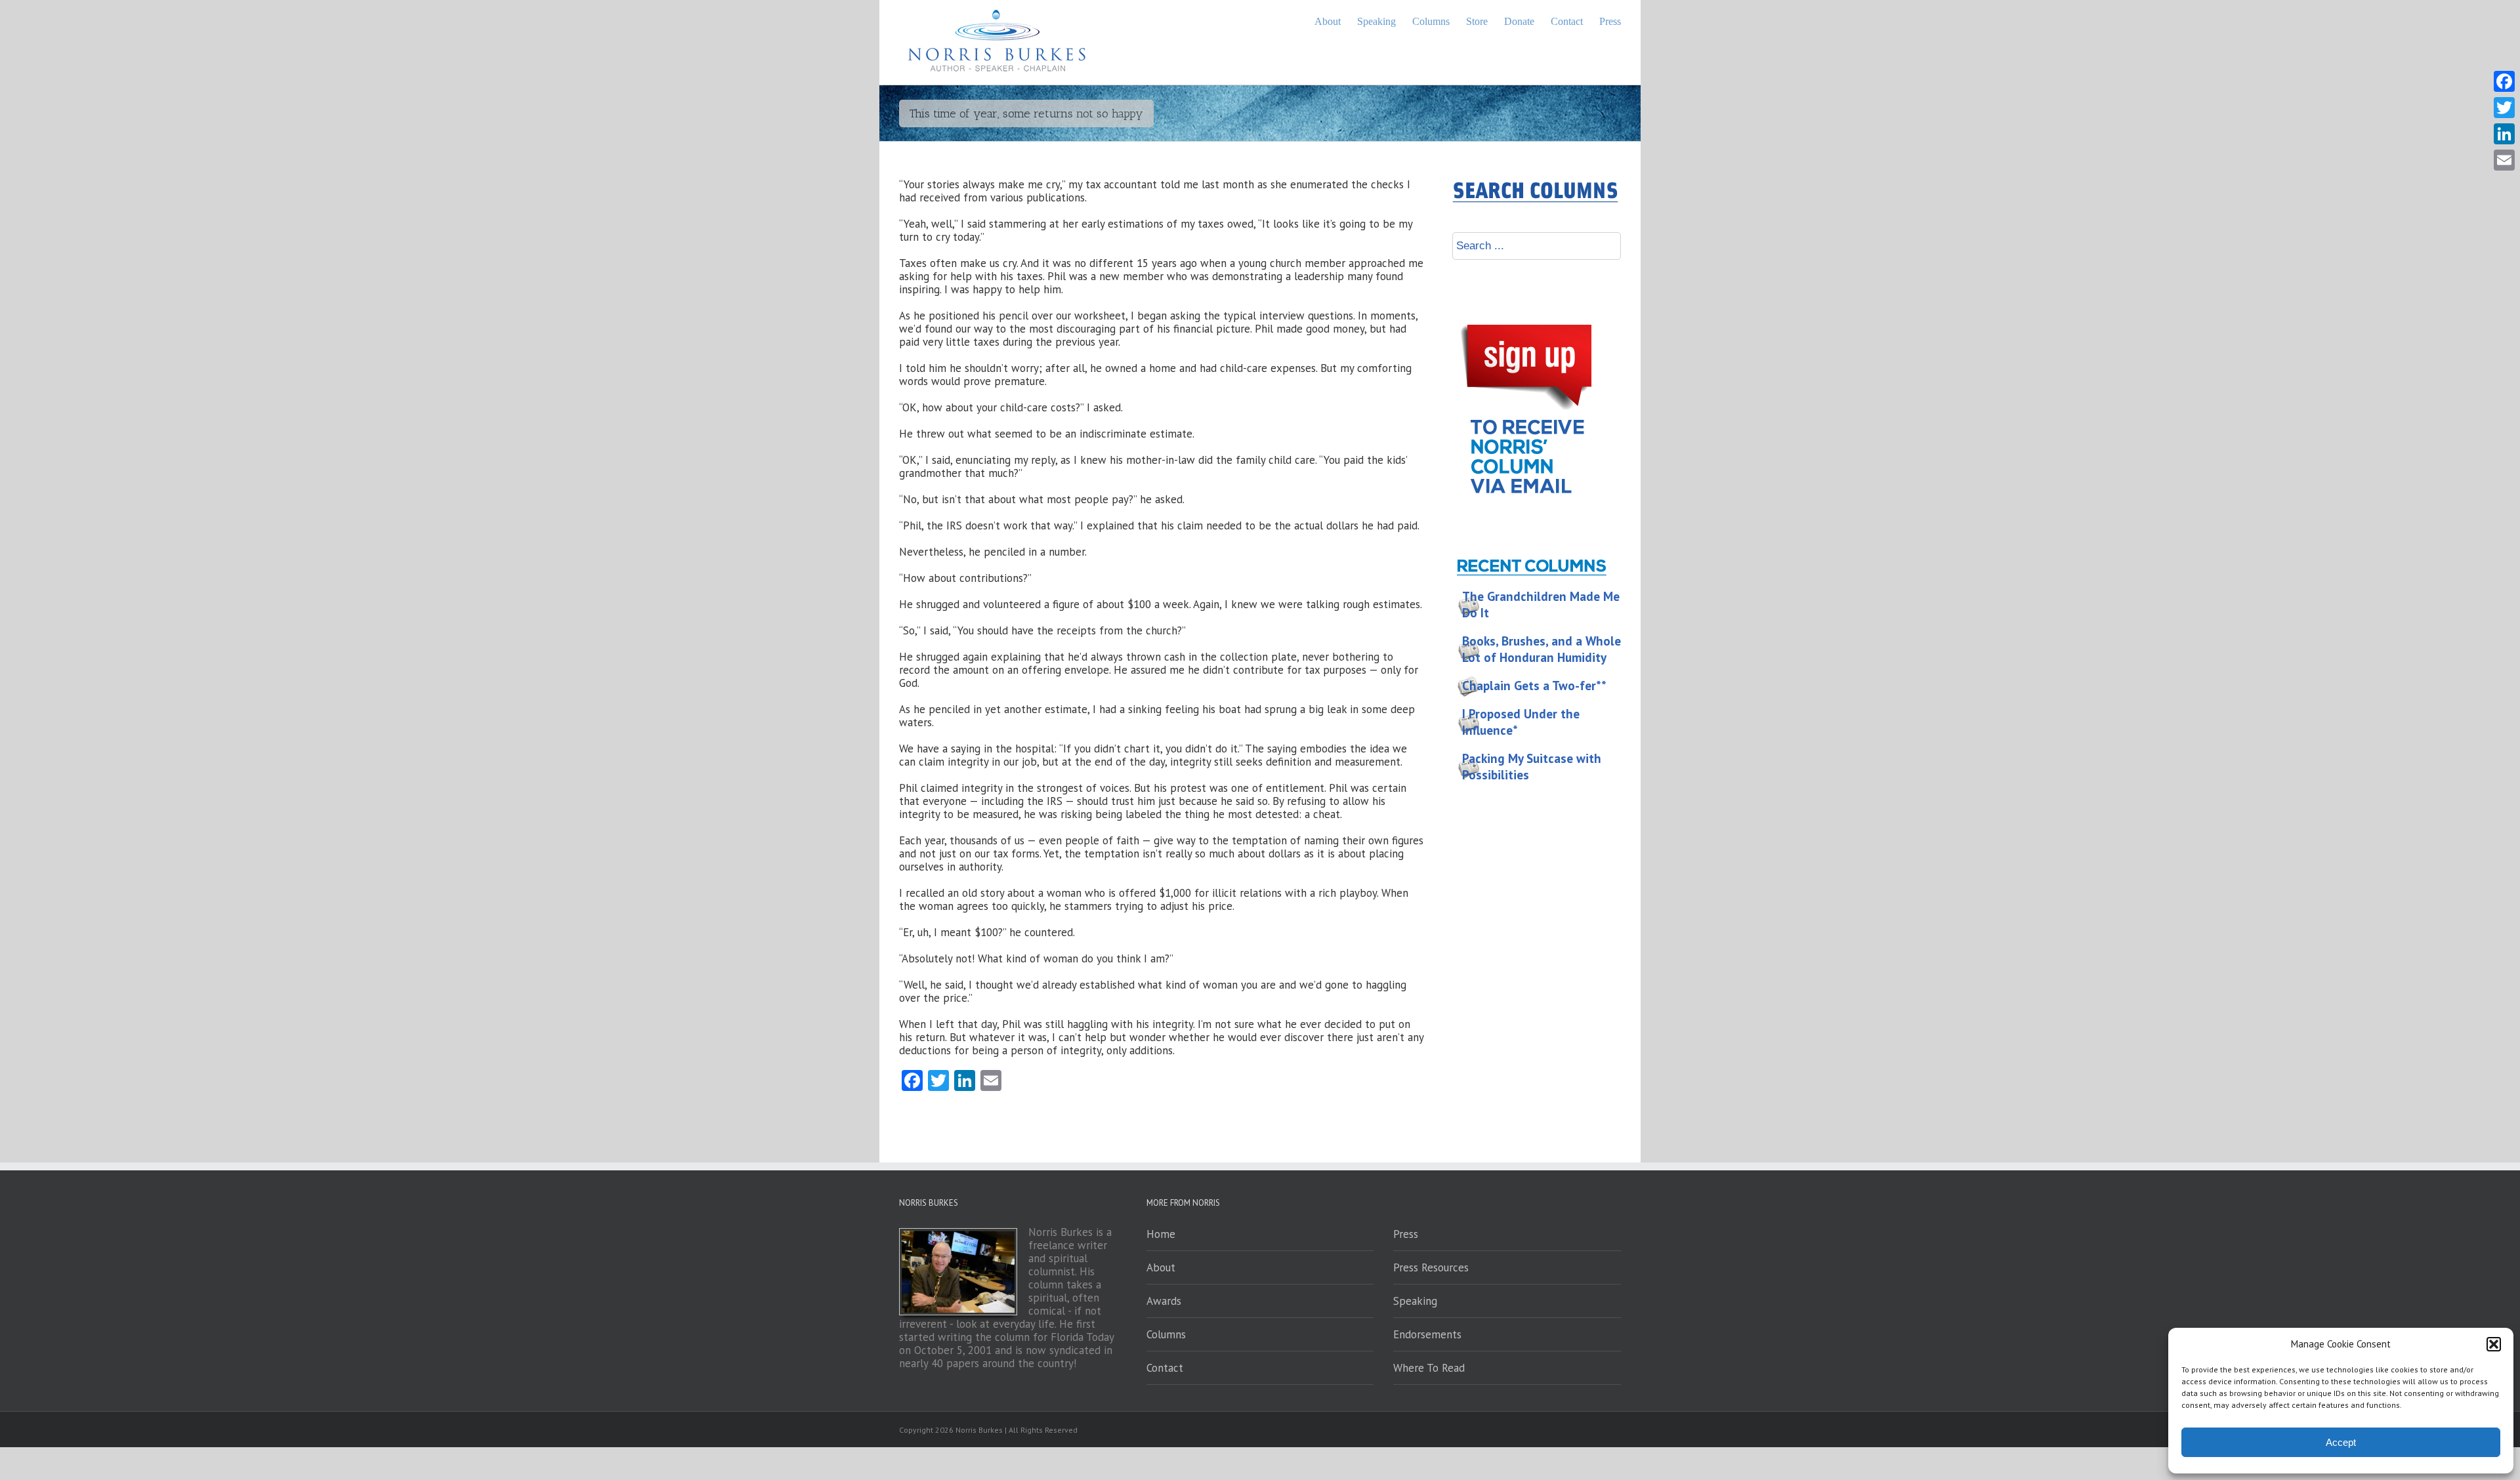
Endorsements (1427, 1334)
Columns (1166, 1334)
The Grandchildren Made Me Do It (1541, 605)
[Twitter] (2504, 108)
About (1161, 1267)
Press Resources (1431, 1267)
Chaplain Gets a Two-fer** (1534, 686)
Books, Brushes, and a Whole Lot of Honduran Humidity (1542, 649)
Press (1406, 1234)
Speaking (1415, 1301)
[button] (2494, 1344)
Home (1161, 1234)
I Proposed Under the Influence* (1521, 722)
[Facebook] (2504, 81)
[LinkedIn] (2504, 134)
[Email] (2504, 160)
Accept (2341, 1442)
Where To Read (1429, 1368)
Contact (1165, 1368)
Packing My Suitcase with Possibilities (1532, 767)
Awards (1164, 1301)
